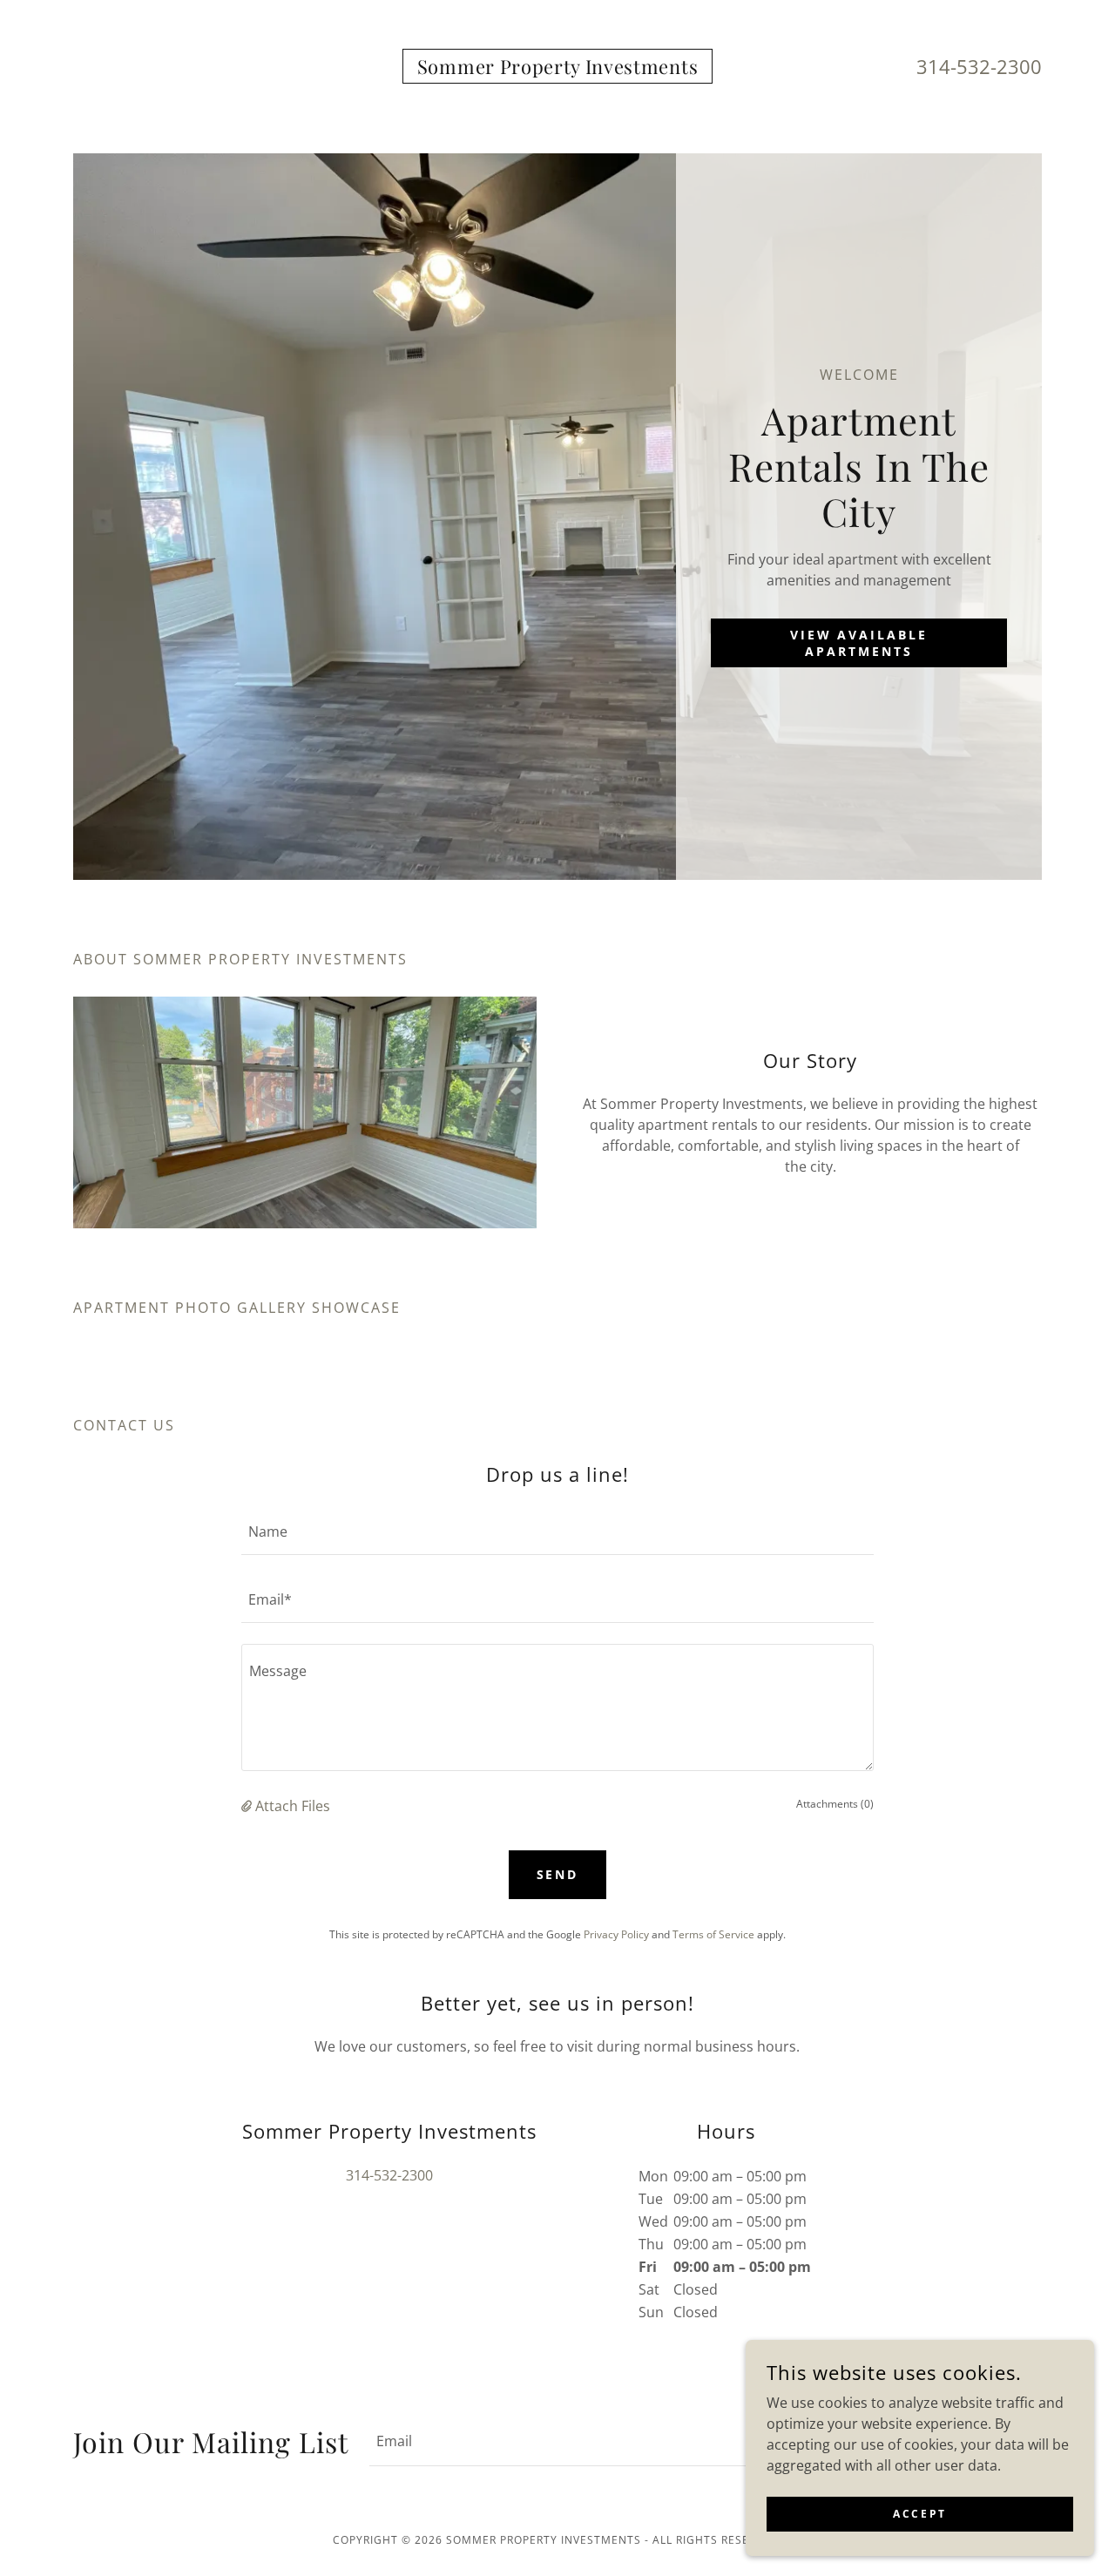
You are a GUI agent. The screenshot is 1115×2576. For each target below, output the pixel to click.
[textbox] (557, 1531)
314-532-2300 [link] (979, 66)
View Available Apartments (859, 643)
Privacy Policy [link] (616, 1934)
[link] (557, 69)
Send (558, 1874)
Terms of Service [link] (713, 1934)
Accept (919, 2514)
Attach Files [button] (293, 1806)
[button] (248, 1806)
